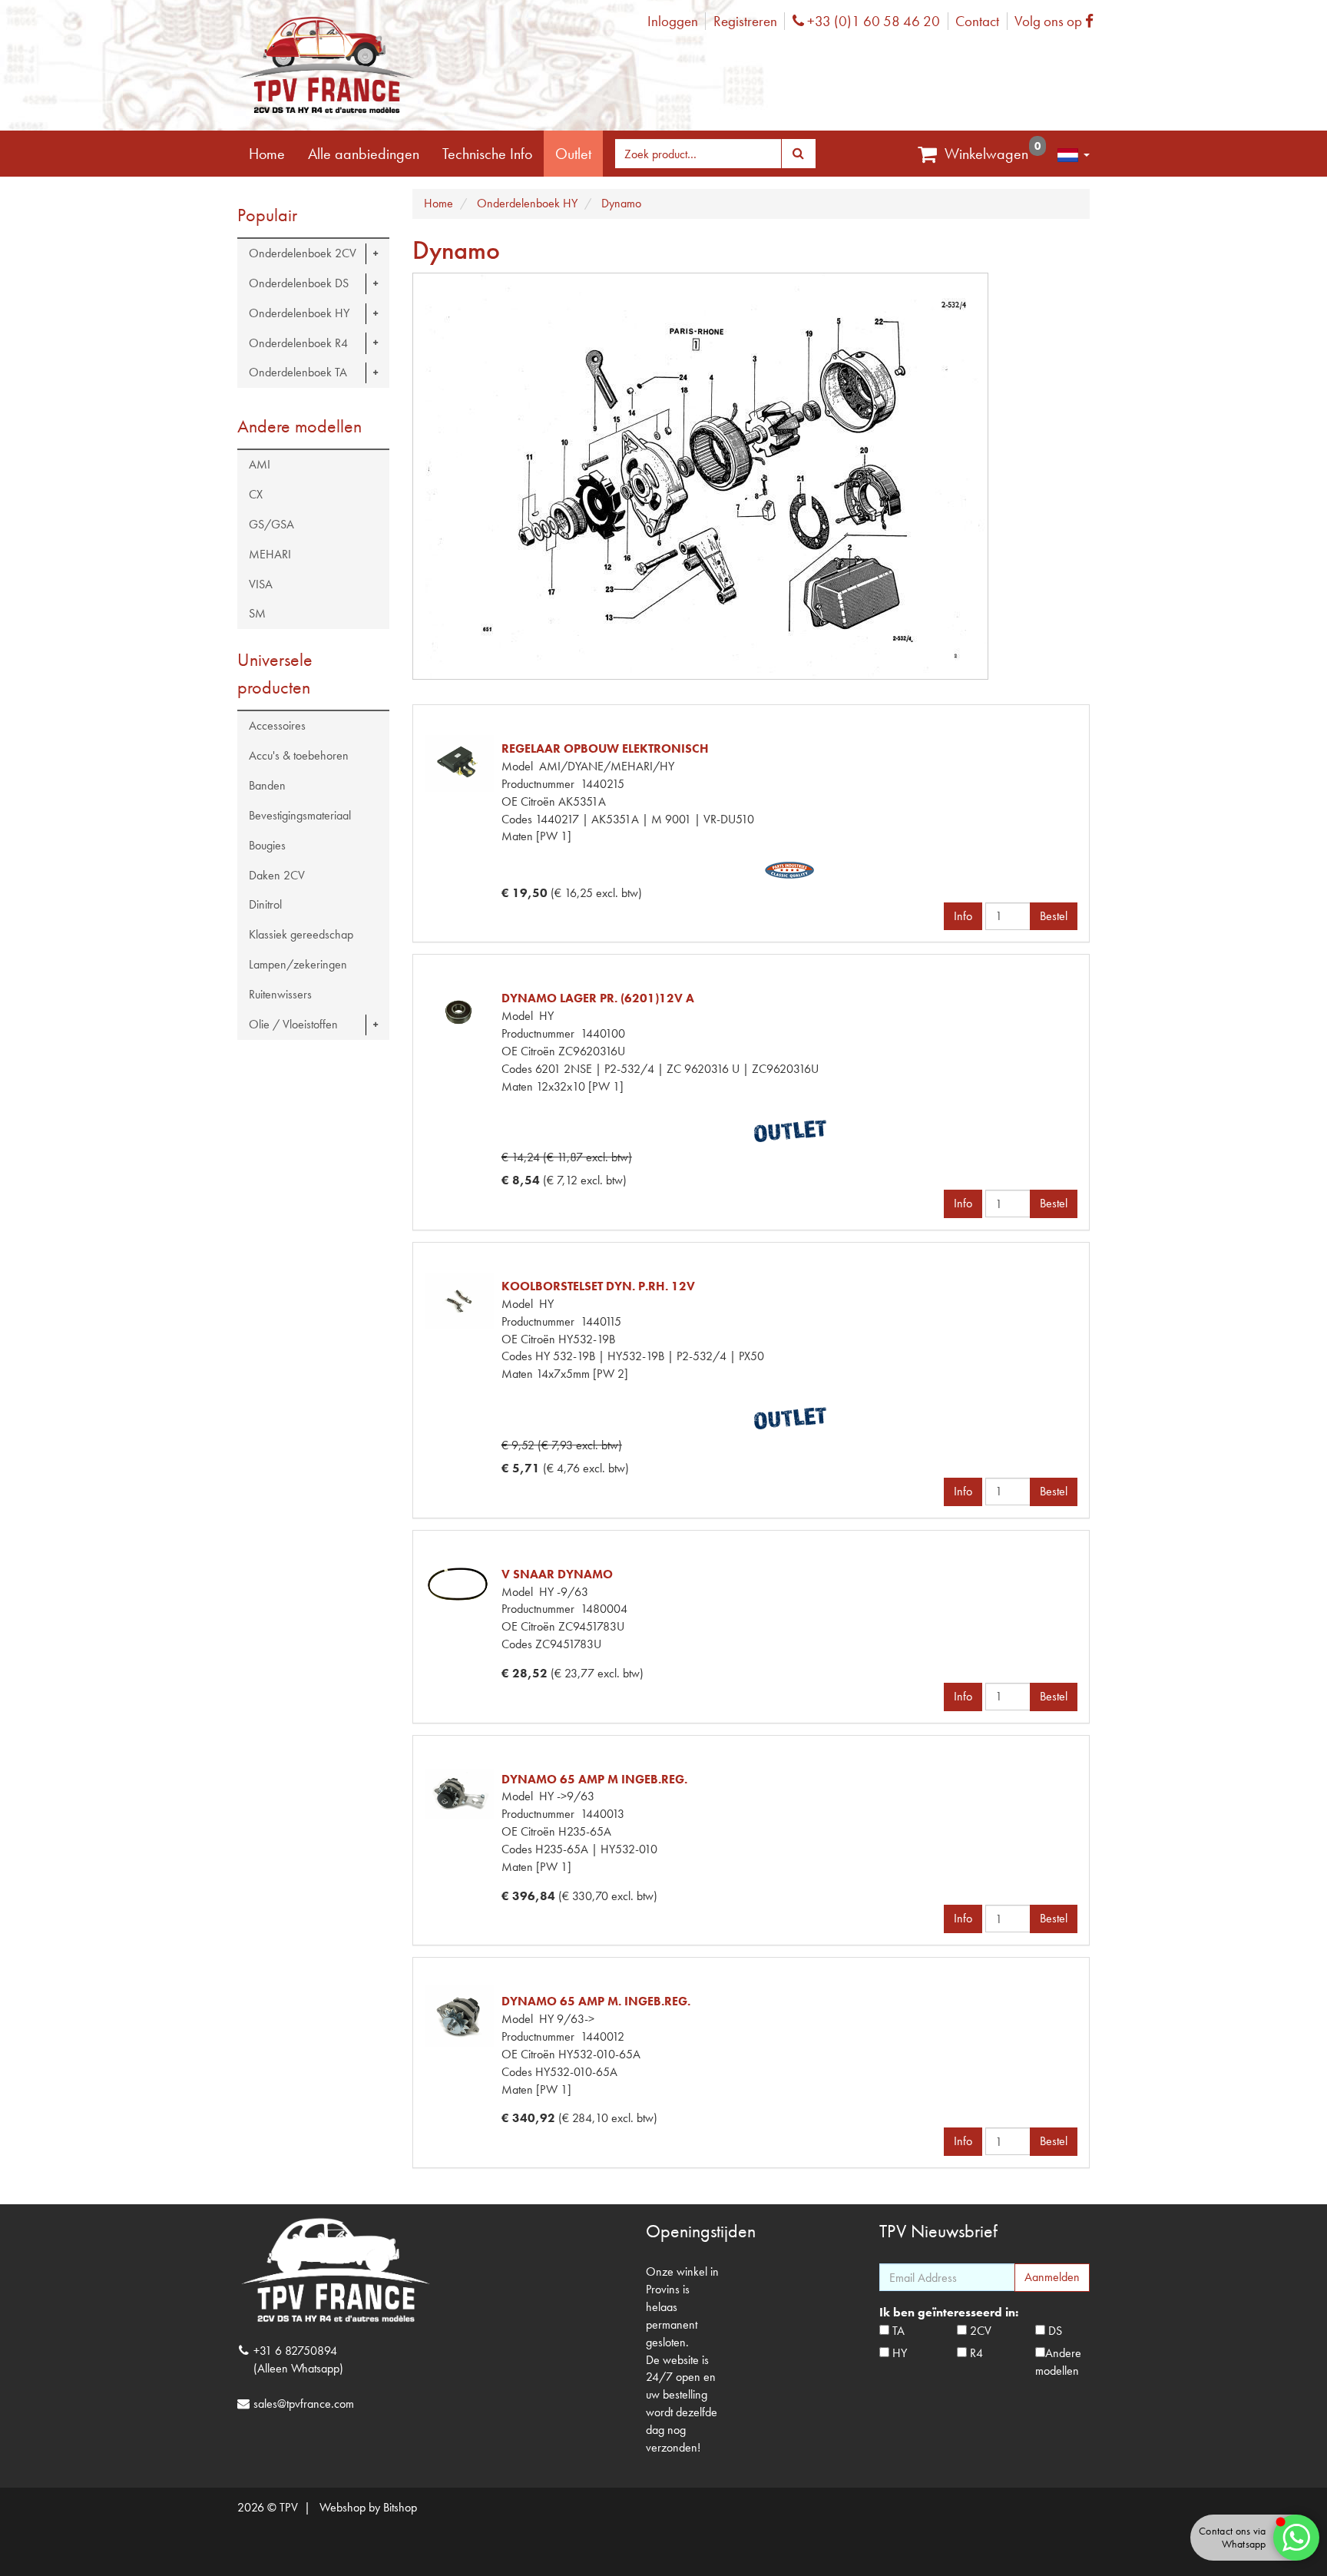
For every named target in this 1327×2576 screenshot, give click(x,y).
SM (257, 613)
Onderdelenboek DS (299, 283)
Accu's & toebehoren (299, 755)
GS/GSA (271, 524)
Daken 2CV (277, 875)
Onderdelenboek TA (298, 372)
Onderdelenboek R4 (298, 343)
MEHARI (270, 554)
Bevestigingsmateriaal (300, 815)
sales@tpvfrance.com (304, 2404)
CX (256, 494)
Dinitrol (265, 904)
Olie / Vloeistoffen (293, 1024)
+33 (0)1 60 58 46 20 (872, 21)
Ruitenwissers (280, 994)
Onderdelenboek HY (299, 313)
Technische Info (487, 154)
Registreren (745, 21)
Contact (977, 21)
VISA (261, 584)
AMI (260, 464)
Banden (267, 785)
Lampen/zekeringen (298, 964)
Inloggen (673, 21)
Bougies (267, 845)
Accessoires (277, 725)
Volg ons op (1058, 21)
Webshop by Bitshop (368, 2507)
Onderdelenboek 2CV (303, 253)
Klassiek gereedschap (301, 934)
